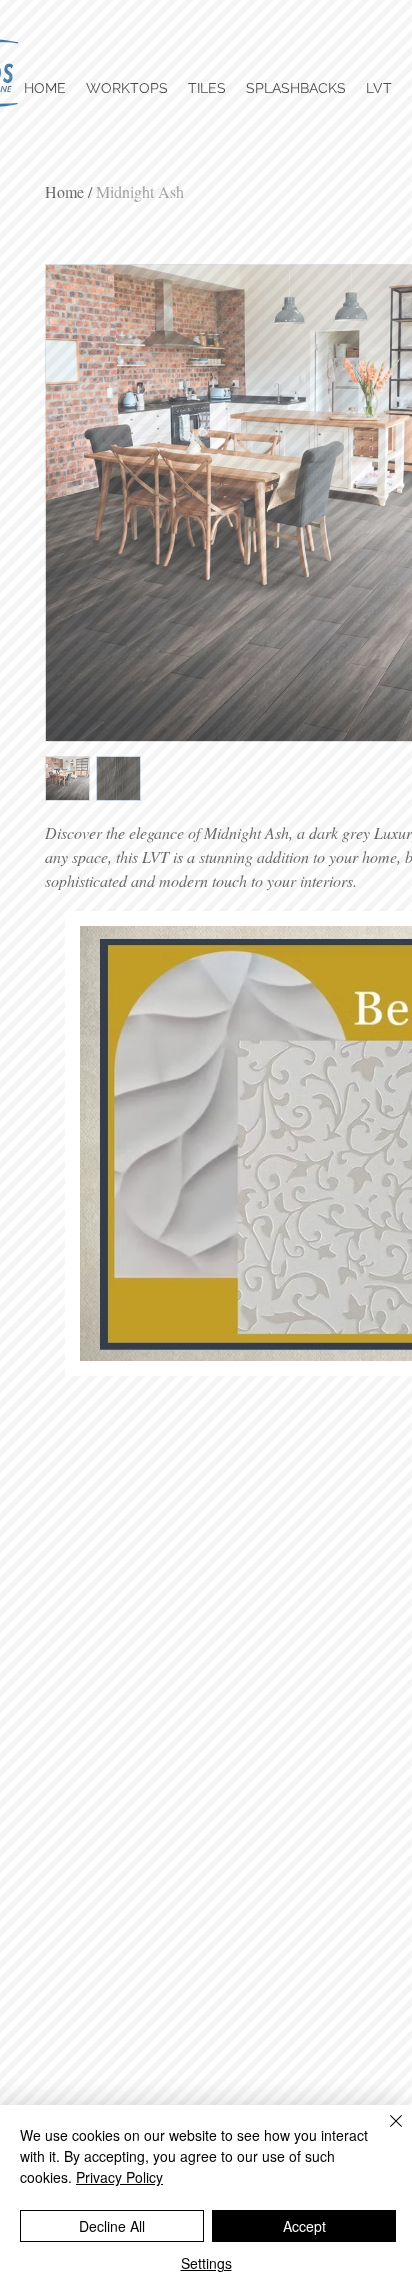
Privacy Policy (119, 2177)
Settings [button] (206, 2263)
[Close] (384, 2133)
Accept (304, 2226)
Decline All (112, 2226)
